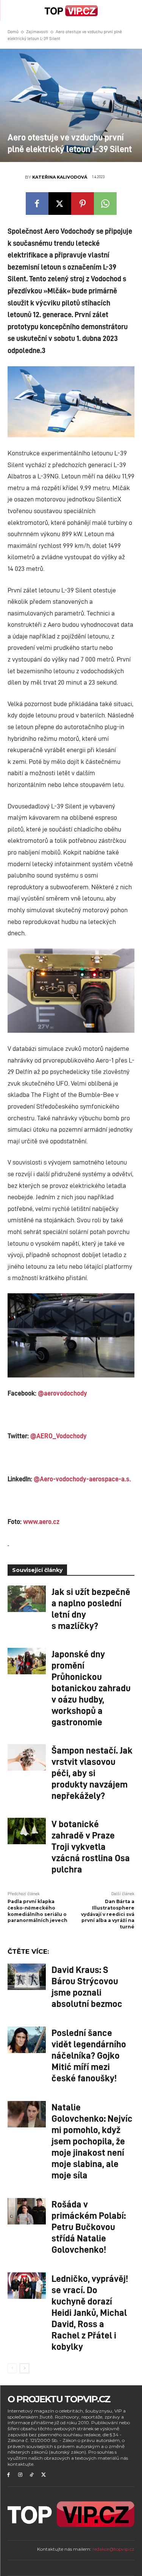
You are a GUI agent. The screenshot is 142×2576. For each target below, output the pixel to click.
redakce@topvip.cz (113, 2549)
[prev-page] (12, 2368)
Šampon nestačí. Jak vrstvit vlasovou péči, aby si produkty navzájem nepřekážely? (92, 1772)
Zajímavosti (37, 32)
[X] (60, 204)
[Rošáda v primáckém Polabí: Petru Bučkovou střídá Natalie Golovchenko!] (27, 2211)
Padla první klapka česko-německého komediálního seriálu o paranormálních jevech (37, 1911)
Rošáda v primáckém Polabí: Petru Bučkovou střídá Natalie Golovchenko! (89, 2226)
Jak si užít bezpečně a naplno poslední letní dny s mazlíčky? (91, 1608)
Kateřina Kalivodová (60, 177)
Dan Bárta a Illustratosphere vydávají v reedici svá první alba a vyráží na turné (108, 1914)
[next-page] (24, 2368)
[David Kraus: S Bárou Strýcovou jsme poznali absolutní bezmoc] (27, 1977)
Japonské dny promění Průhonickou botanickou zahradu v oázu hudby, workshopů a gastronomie (91, 1688)
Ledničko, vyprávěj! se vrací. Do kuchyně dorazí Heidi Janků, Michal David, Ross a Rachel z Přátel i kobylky (90, 2312)
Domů (13, 32)
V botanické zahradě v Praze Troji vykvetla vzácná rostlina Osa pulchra (91, 1846)
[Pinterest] (83, 204)
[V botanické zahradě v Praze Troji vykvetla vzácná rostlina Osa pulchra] (27, 1831)
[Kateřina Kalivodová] (16, 177)
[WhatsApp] (105, 204)
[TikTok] (32, 2475)
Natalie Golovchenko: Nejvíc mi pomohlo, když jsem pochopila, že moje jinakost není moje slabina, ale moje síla (92, 2141)
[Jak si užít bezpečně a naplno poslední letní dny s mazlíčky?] (27, 1599)
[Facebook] (37, 204)
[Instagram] (20, 2475)
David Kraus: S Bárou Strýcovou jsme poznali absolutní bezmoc (87, 1986)
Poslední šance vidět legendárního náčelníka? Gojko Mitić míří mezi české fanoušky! (89, 2055)
